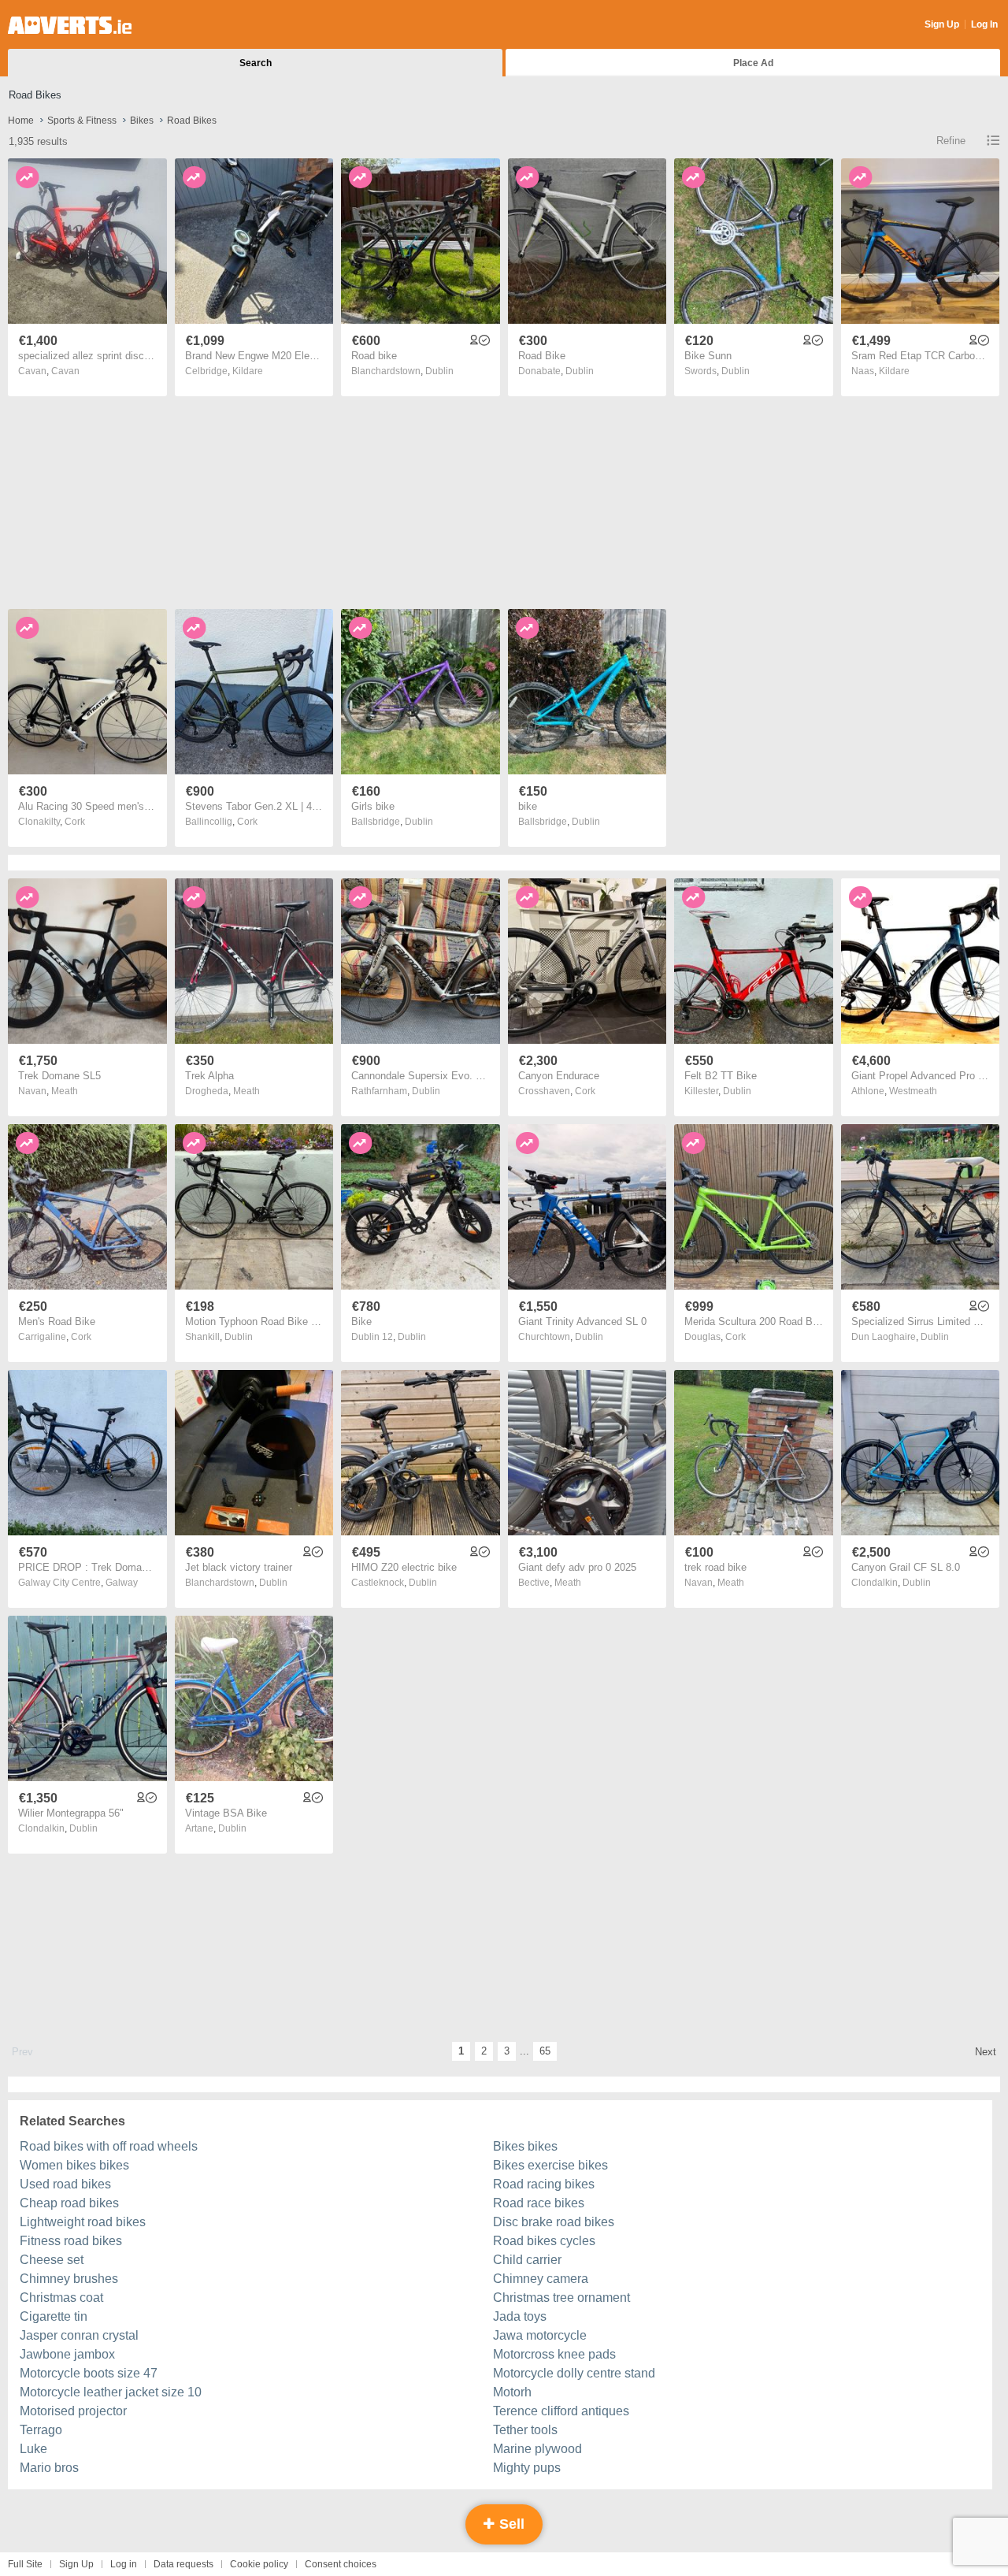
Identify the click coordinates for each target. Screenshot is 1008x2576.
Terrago (41, 2430)
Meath (65, 1091)
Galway (122, 1583)
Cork (75, 822)
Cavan (65, 371)
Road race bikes (539, 2203)
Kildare (248, 371)
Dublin (439, 371)
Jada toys (520, 2316)
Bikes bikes (525, 2146)
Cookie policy (259, 2564)
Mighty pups (527, 2468)
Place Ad (753, 63)
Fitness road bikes (71, 2241)
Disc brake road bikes (554, 2222)
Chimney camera (541, 2279)
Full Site (25, 2564)
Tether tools (525, 2430)
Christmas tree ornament (561, 2298)
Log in (124, 2564)
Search (256, 63)
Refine (951, 141)
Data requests (183, 2564)
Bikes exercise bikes (550, 2165)
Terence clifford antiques (561, 2411)
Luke (33, 2449)
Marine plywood (537, 2449)
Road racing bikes (544, 2184)
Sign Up (942, 24)
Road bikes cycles (544, 2241)
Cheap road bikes (69, 2203)
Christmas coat (61, 2298)
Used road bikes (65, 2184)
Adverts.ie (70, 25)
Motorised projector (73, 2411)
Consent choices (341, 2564)
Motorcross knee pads (554, 2354)
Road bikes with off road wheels (109, 2146)
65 (545, 2051)
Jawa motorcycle (540, 2335)
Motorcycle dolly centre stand (574, 2373)
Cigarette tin (54, 2316)
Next (986, 2052)
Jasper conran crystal (79, 2335)
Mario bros (49, 2468)
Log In (984, 24)
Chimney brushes (69, 2279)
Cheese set (52, 2260)
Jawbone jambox (67, 2354)
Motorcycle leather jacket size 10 (111, 2392)
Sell (510, 2524)
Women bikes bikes (74, 2165)
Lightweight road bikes (83, 2222)
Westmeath (913, 1091)
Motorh (512, 2392)
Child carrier (527, 2260)
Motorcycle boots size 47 (89, 2373)
